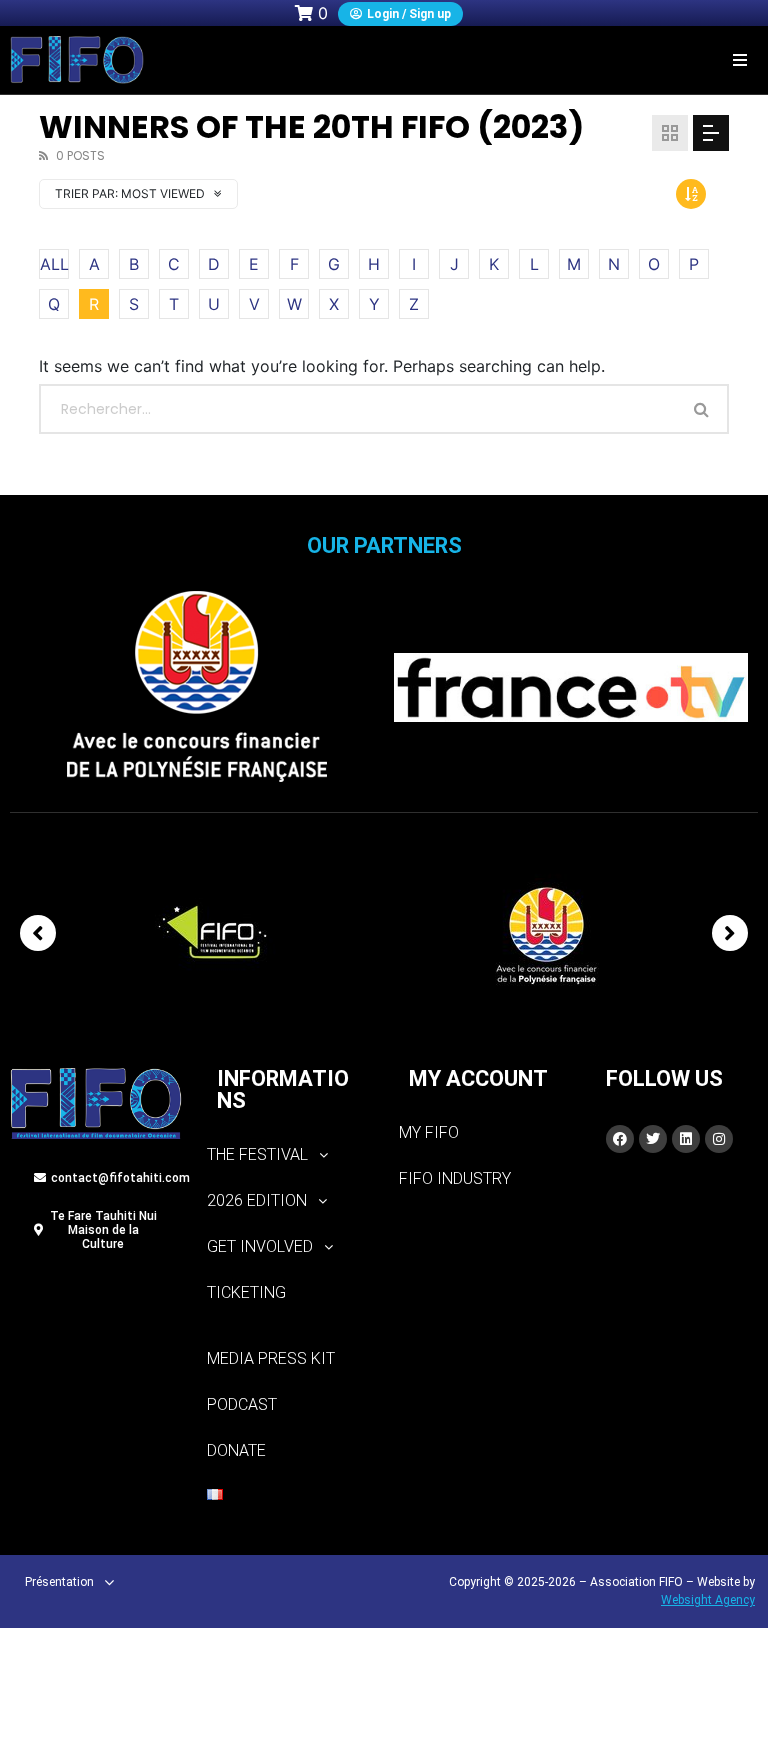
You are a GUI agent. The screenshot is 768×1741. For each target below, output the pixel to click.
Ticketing (246, 1292)
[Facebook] (620, 1139)
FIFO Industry (455, 1178)
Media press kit (271, 1358)
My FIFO (429, 1132)
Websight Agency (708, 1600)
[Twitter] (653, 1139)
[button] (740, 59)
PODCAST (242, 1404)
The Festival (257, 1154)
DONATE (236, 1450)
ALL (54, 264)
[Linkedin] (686, 1139)
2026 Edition (257, 1200)
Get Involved (260, 1246)
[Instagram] (719, 1139)
